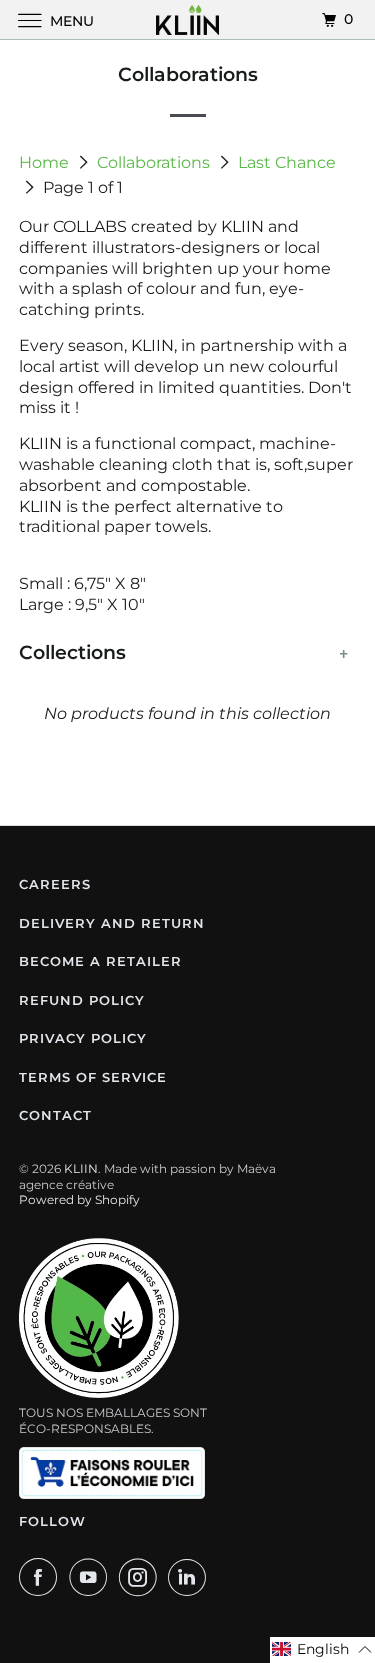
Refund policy (82, 1000)
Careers (55, 884)
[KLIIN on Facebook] (42, 1577)
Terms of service (93, 1077)
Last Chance (287, 162)
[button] (322, 1650)
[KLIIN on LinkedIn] (191, 1577)
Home (46, 162)
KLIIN (81, 1168)
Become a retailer (100, 961)
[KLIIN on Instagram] (142, 1577)
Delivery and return (112, 923)
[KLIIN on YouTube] (92, 1577)
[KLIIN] (188, 19)
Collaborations (155, 162)
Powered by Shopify (79, 1199)
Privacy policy (83, 1038)
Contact (55, 1115)
